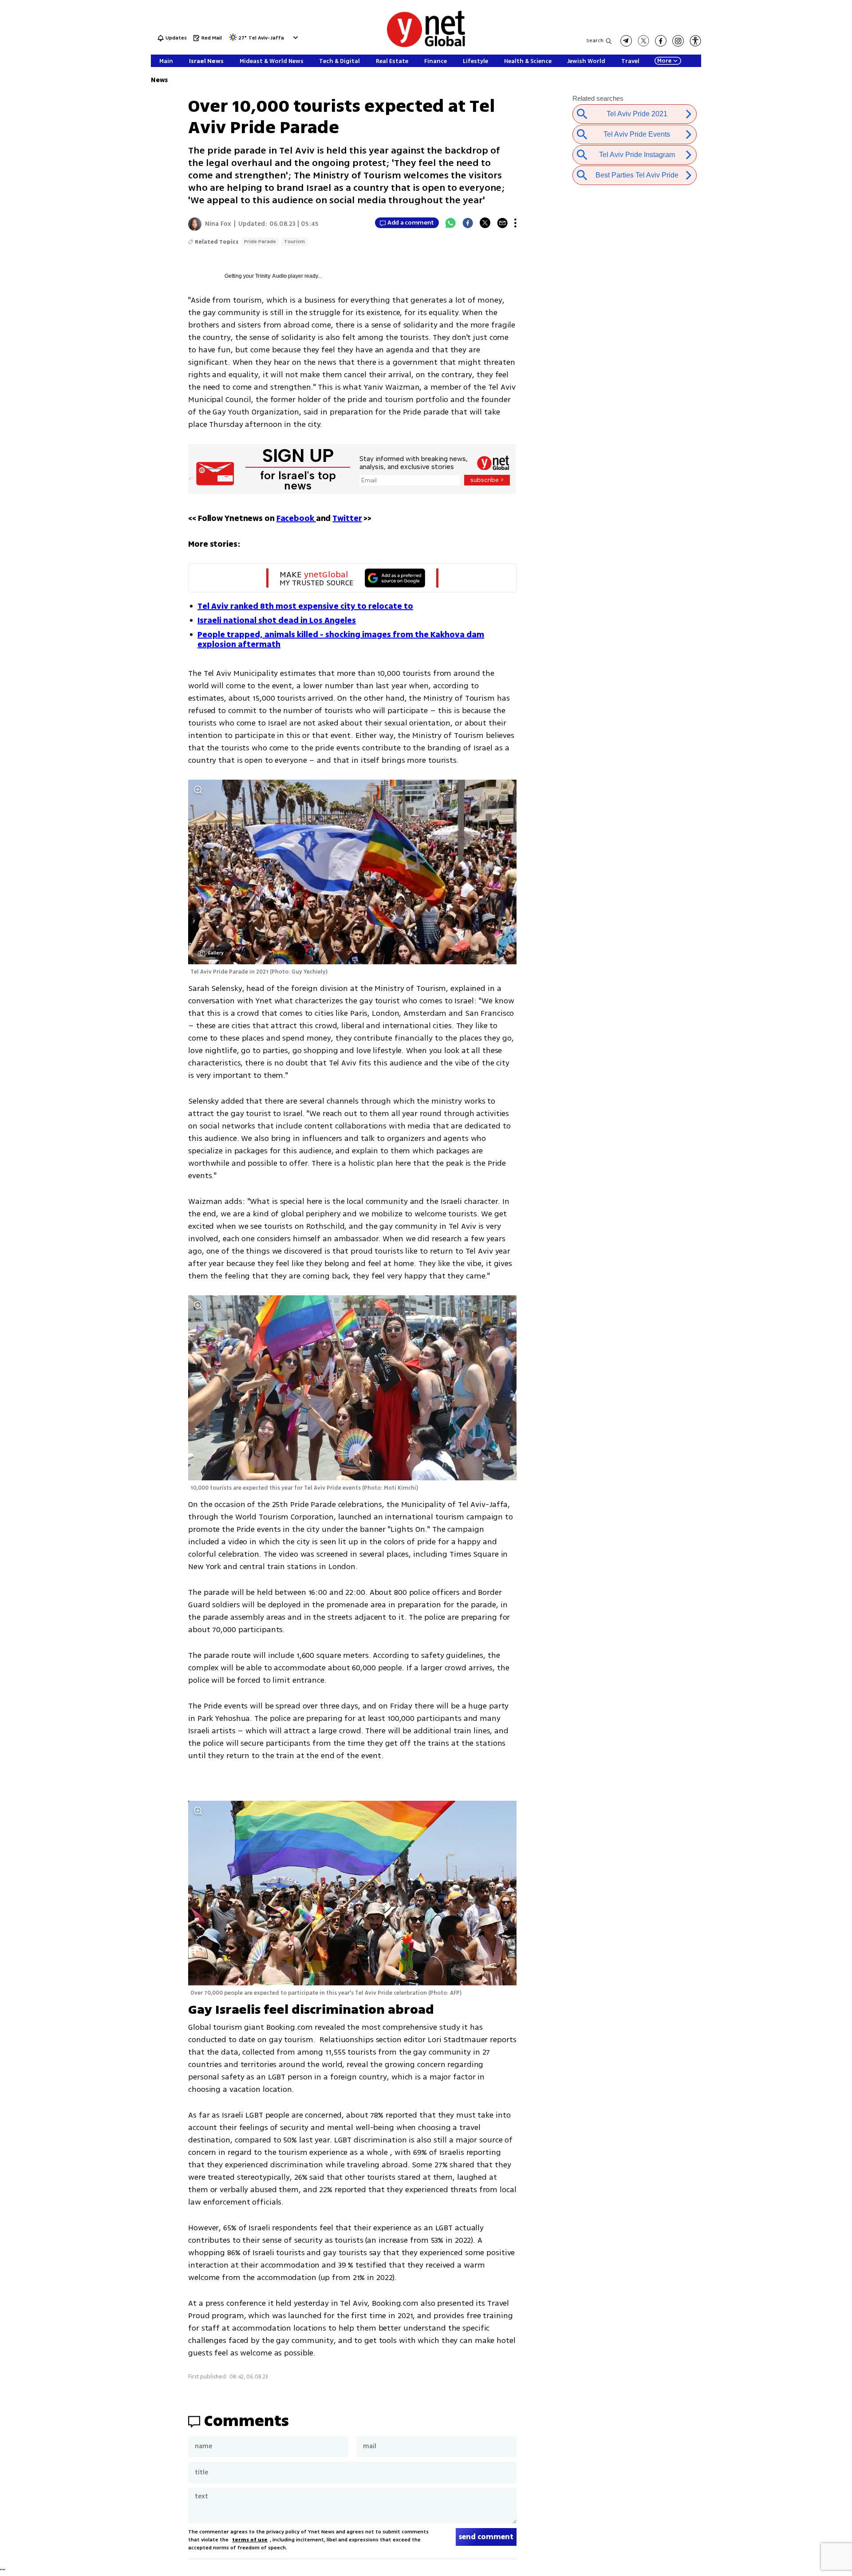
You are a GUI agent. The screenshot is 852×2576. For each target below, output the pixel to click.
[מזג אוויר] (233, 40)
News (159, 80)
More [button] (664, 61)
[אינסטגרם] (678, 41)
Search (595, 41)
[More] (515, 223)
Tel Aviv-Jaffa (266, 38)
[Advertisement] (785, 133)
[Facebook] (468, 223)
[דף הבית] (426, 45)
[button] (294, 37)
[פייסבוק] (661, 41)
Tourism (294, 242)
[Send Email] (502, 223)
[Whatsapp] (450, 223)
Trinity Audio (271, 276)
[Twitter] (485, 223)
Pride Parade (260, 242)
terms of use (250, 2540)
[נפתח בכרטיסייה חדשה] (626, 41)
